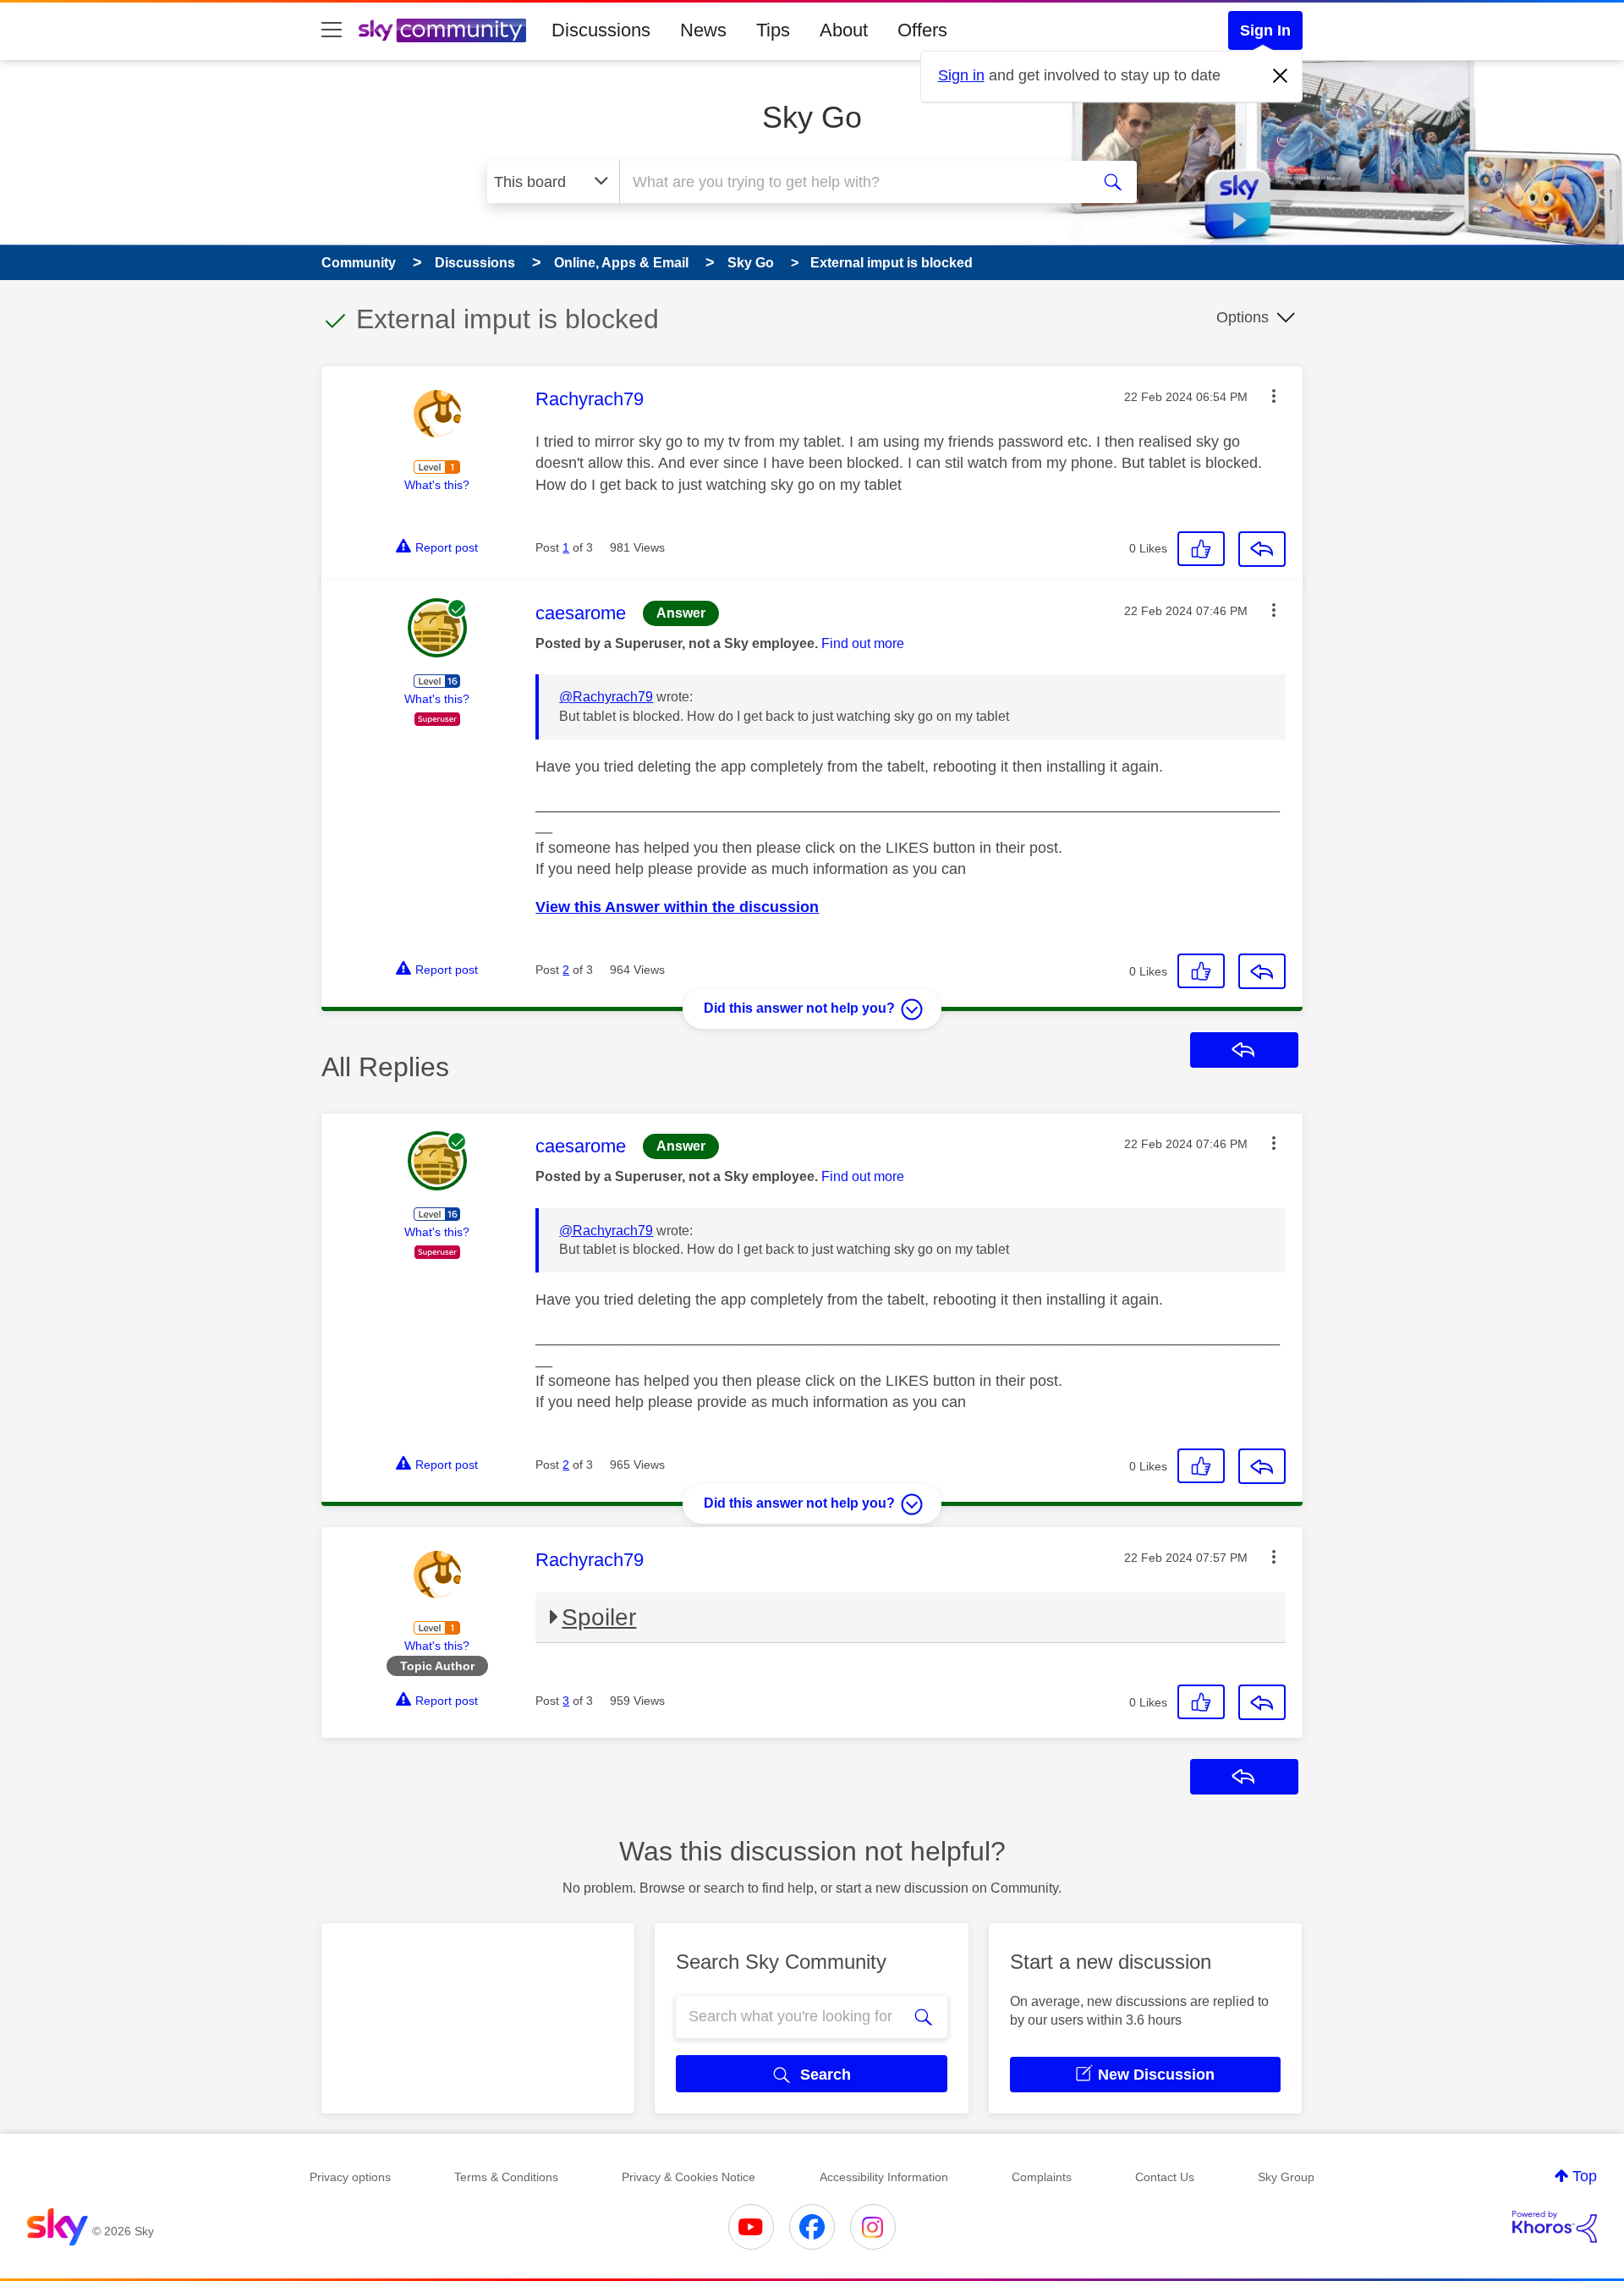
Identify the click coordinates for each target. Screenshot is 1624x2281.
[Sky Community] (442, 30)
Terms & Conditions (506, 2177)
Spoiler (599, 1617)
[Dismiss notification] (1281, 76)
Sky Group (1286, 2177)
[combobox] (853, 182)
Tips (773, 30)
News (703, 30)
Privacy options (350, 2177)
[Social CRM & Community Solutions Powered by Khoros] (1555, 2227)
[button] (1274, 396)
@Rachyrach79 (606, 697)
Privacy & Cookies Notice (689, 2177)
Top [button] (1585, 2176)
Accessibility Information (884, 2177)
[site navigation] (332, 30)
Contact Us (1165, 2177)
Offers (922, 30)
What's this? (437, 485)
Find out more (863, 643)
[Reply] (1262, 549)
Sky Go (812, 117)
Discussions (601, 30)
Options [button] (1243, 317)
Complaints (1042, 2177)
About (844, 30)
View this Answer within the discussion (677, 907)
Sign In (1265, 30)
